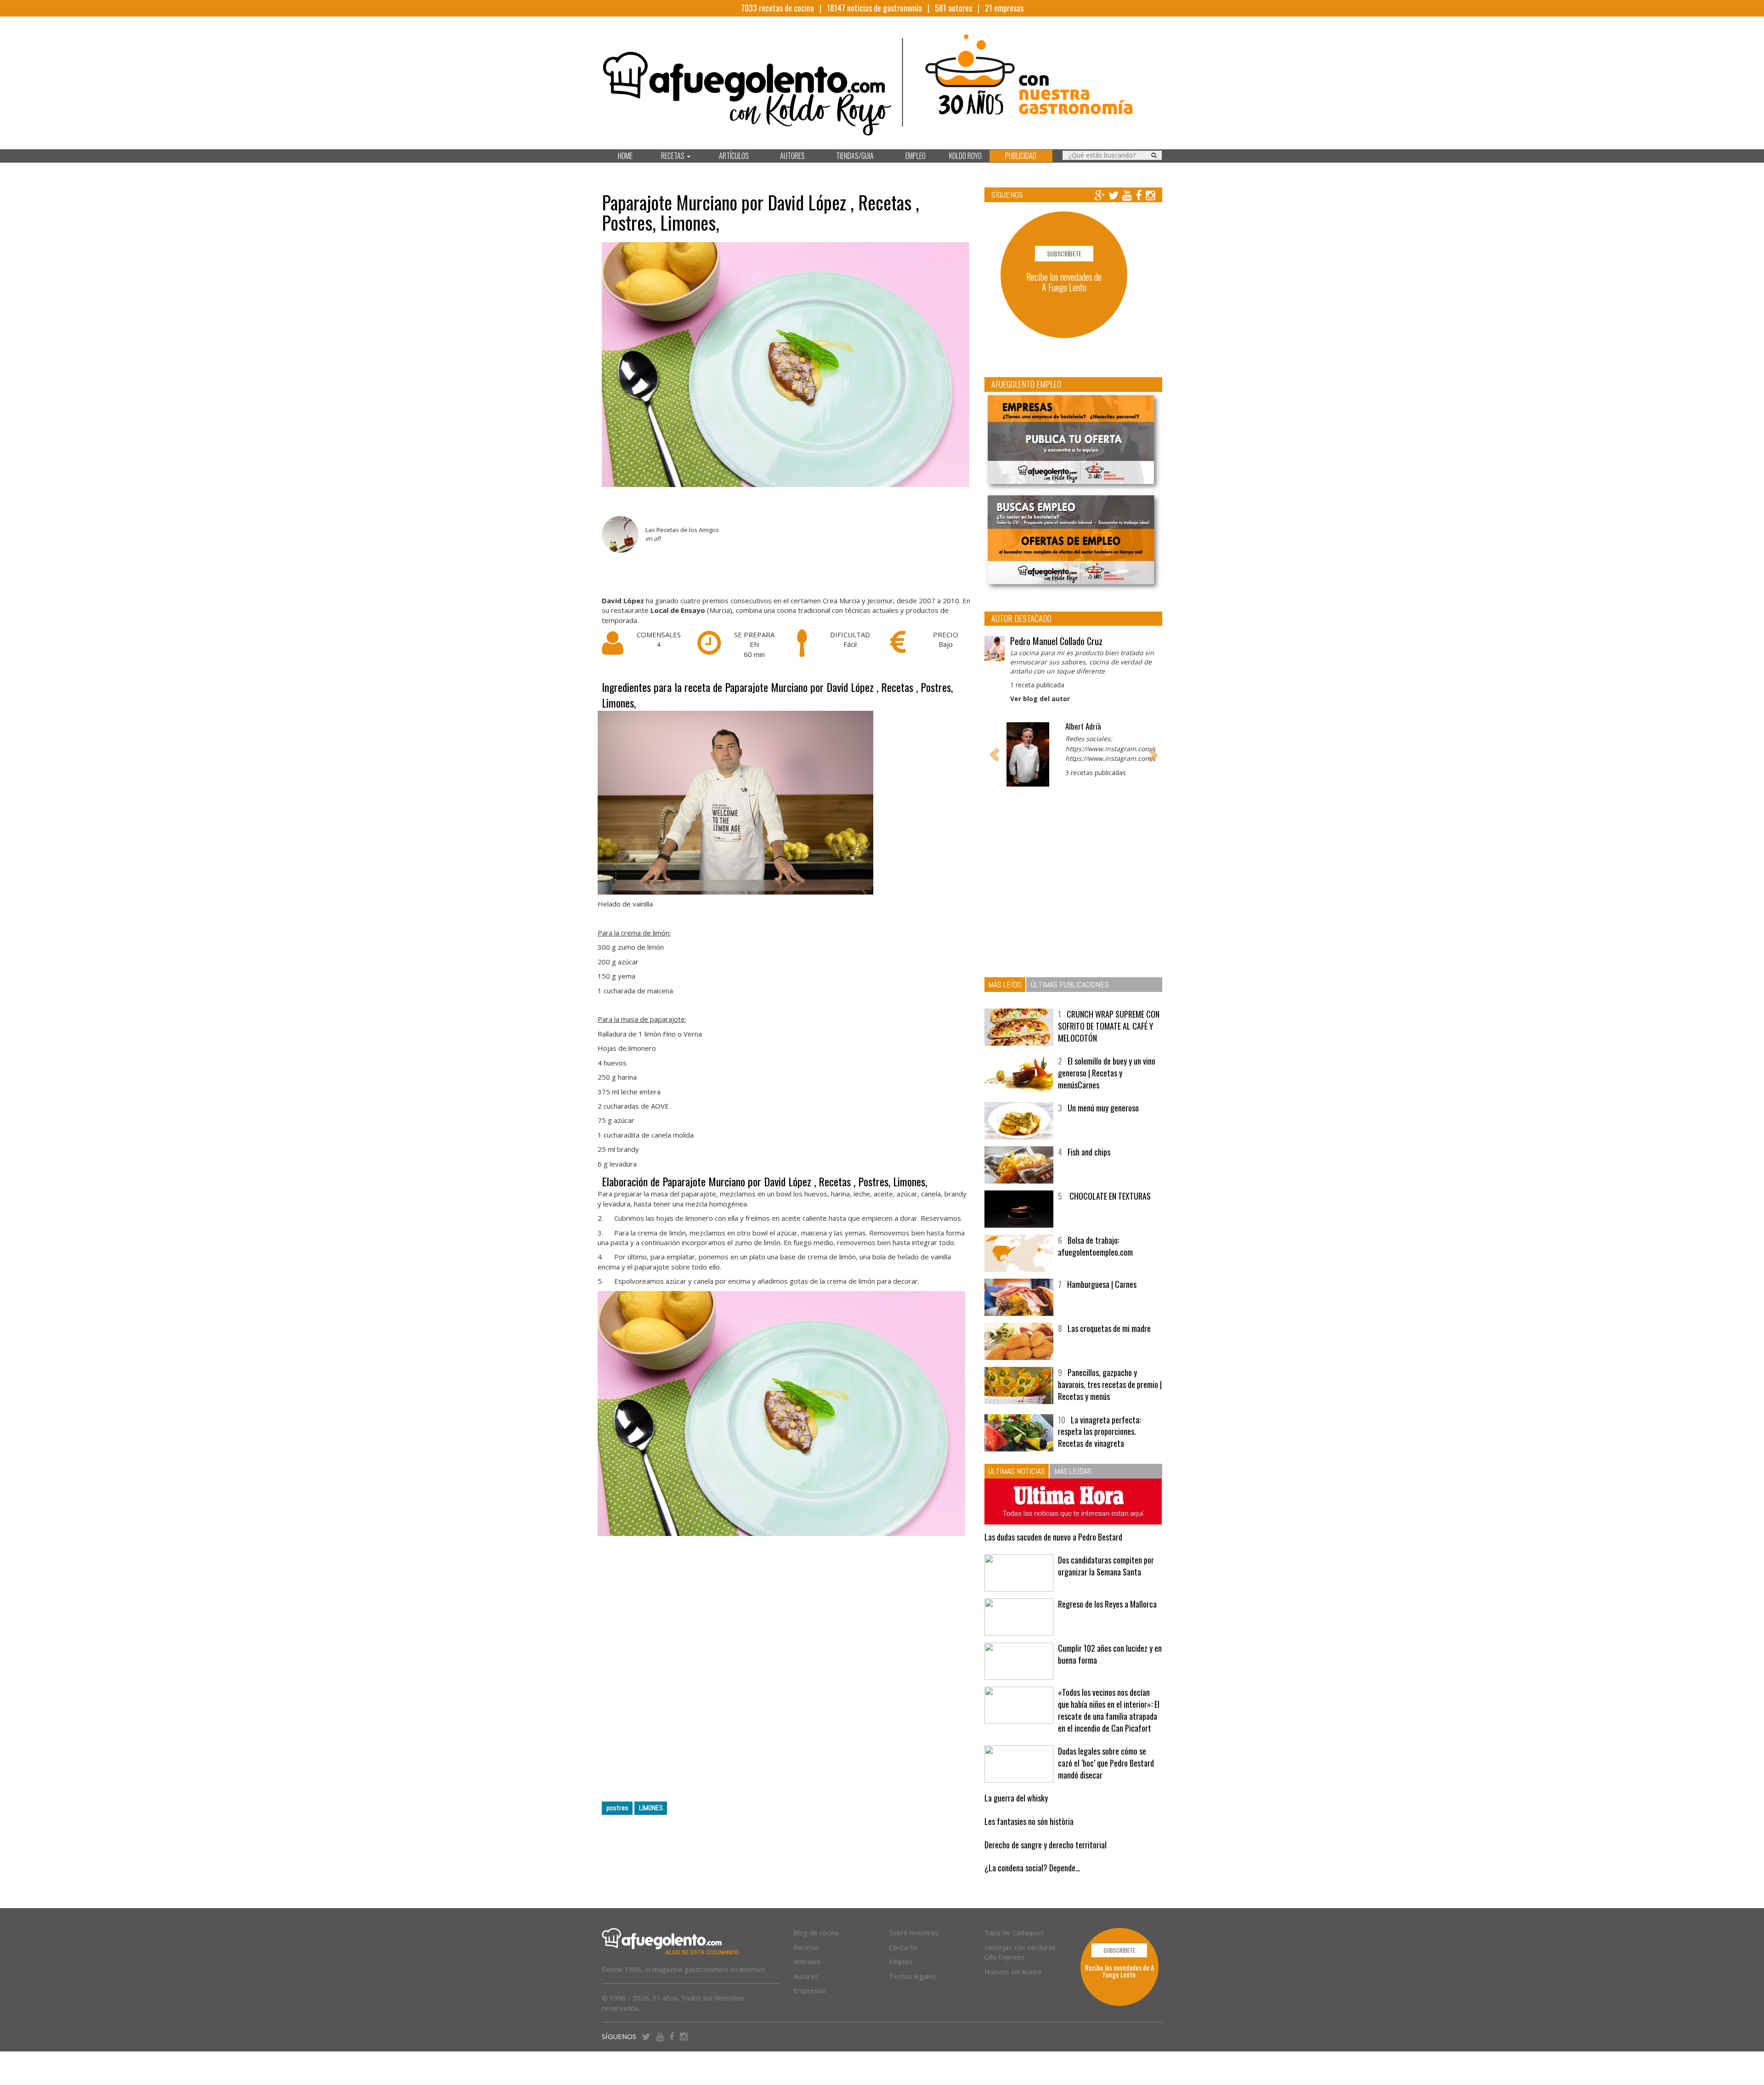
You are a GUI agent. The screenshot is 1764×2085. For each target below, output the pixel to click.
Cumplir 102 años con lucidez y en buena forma (1110, 1669)
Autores (806, 1991)
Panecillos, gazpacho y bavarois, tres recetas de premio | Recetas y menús (1110, 1399)
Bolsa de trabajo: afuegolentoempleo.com (1095, 1261)
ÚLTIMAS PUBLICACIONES (1070, 1000)
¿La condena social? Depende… (1032, 1883)
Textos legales (913, 1991)
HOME (625, 156)
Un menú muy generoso (1103, 1123)
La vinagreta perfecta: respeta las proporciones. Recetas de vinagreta (1099, 1446)
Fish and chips (1089, 1167)
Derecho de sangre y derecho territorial (1046, 1860)
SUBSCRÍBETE (1064, 253)
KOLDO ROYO (965, 156)
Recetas (806, 1962)
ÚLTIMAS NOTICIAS (1017, 1486)
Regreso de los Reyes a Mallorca (1107, 1619)
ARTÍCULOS (734, 156)
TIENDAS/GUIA (855, 156)
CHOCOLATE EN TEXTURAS (1109, 1211)
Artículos (807, 1977)
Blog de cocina (816, 1948)
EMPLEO (916, 156)
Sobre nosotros (914, 1948)
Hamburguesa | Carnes (1102, 1299)
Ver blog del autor (1040, 699)
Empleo (901, 1977)
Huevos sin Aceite (1013, 1986)
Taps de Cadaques (1014, 1948)
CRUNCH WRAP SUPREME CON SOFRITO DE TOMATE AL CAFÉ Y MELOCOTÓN (1109, 1041)
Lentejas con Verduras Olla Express (1020, 1967)
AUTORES (792, 156)
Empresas (809, 2006)
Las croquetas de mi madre (1109, 1343)
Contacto (903, 1962)
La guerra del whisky (1016, 1813)
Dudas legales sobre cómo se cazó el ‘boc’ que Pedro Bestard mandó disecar (1106, 1778)
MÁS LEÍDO (1005, 1000)
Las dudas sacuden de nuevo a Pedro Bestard (1053, 1552)
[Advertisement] (786, 1671)
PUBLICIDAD (1021, 156)
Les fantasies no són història (1029, 1836)
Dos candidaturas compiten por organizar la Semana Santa (1106, 1581)
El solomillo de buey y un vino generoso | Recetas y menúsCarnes (1107, 1088)
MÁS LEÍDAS (1073, 1486)
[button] (995, 762)
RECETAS (673, 156)
